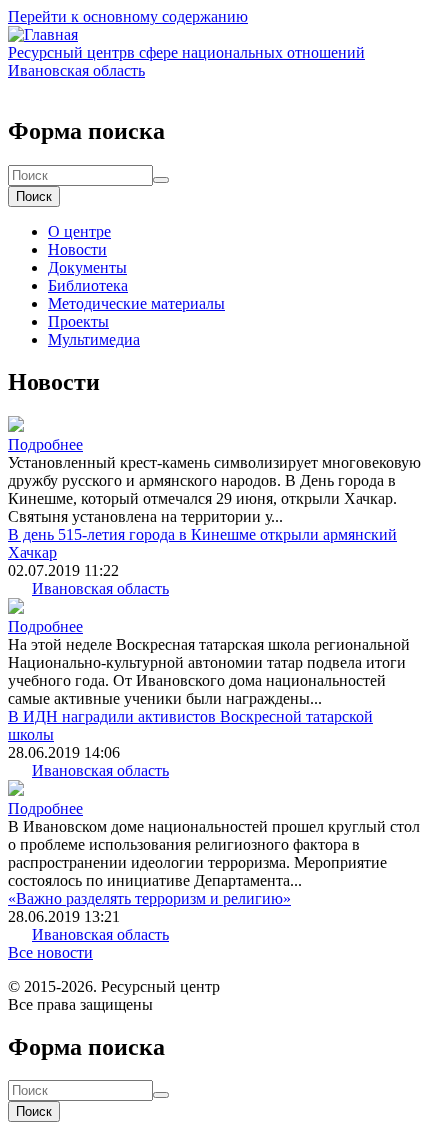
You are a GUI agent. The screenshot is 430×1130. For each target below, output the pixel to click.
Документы (87, 267)
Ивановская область (100, 588)
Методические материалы (136, 303)
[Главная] (43, 34)
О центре (79, 231)
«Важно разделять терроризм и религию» (149, 898)
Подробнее (45, 444)
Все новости (50, 952)
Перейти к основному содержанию (128, 16)
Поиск (34, 196)
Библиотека (88, 285)
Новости (77, 249)
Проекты (78, 321)
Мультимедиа (94, 339)
